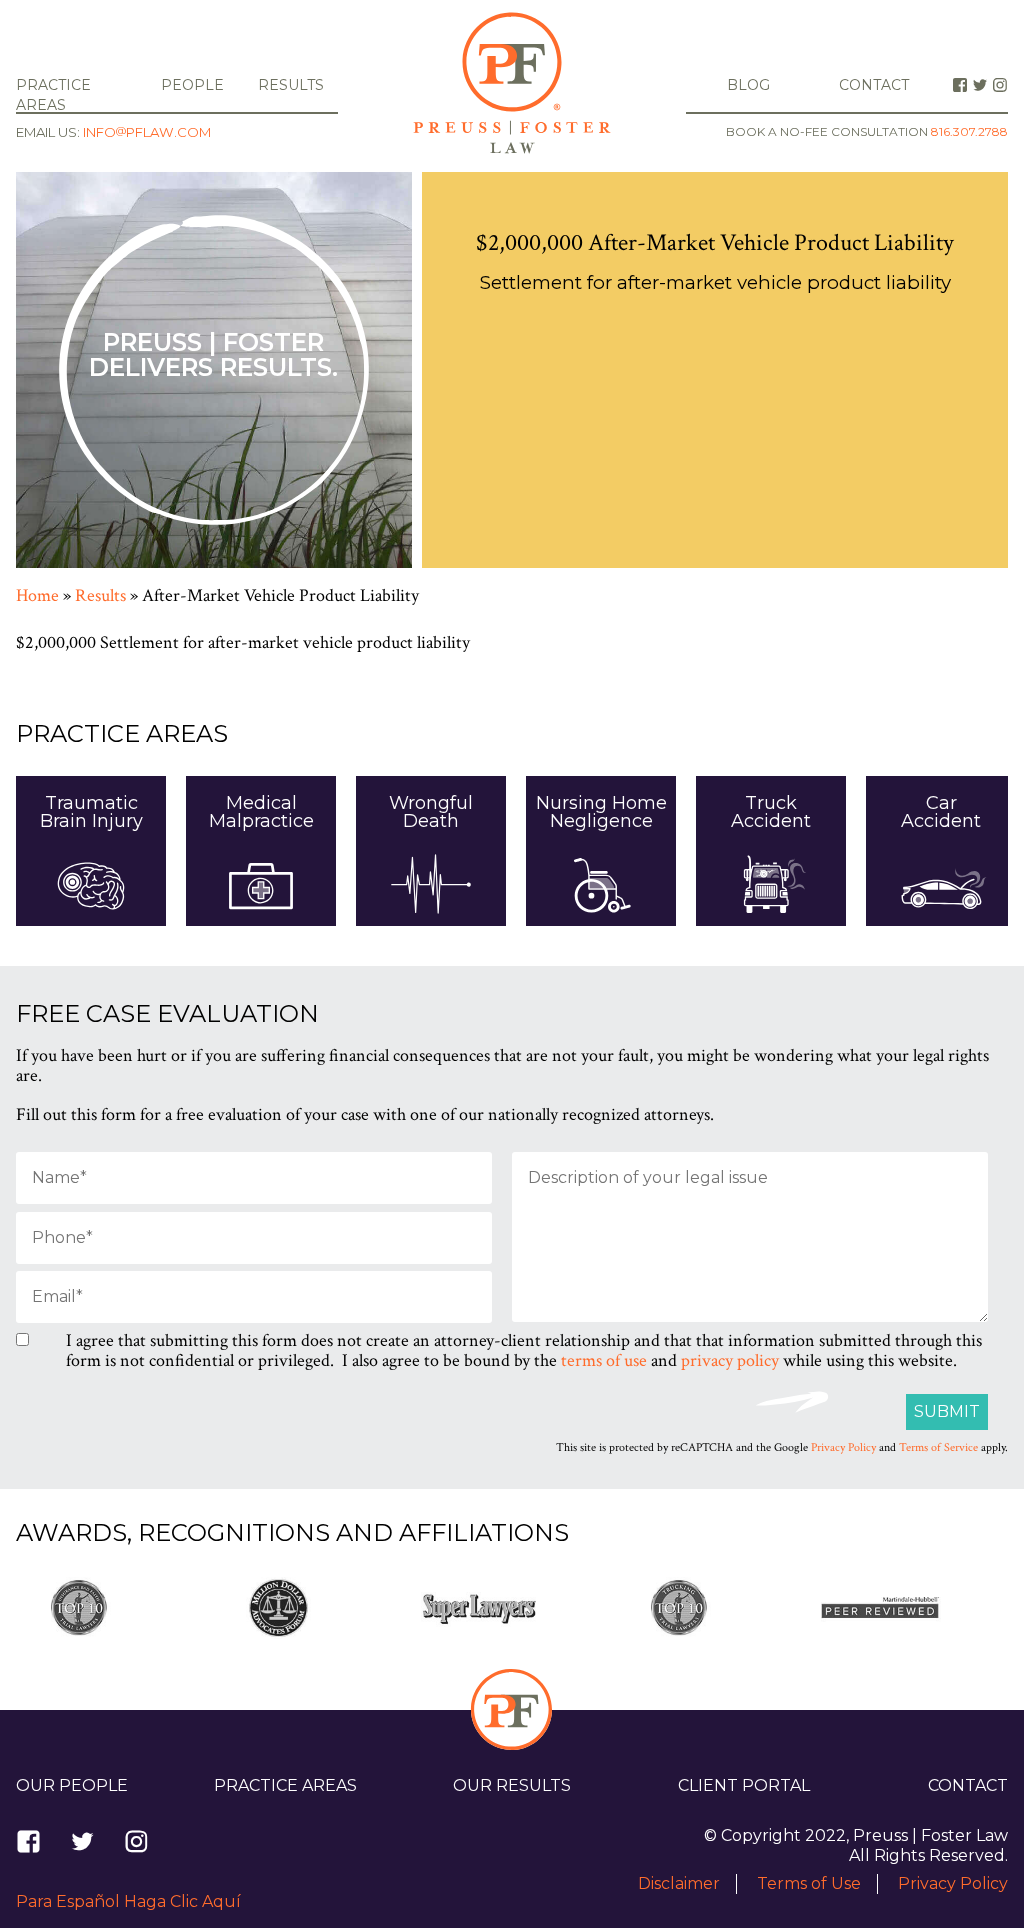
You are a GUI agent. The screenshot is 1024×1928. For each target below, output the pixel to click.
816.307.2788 (969, 132)
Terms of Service (938, 1447)
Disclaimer (679, 1883)
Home (37, 595)
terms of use (604, 1360)
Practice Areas (285, 1785)
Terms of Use (809, 1883)
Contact (874, 85)
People (192, 85)
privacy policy (730, 1360)
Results (291, 85)
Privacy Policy (843, 1447)
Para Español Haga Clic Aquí (128, 1901)
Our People (72, 1785)
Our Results (512, 1785)
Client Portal (744, 1785)
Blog (748, 85)
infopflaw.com (147, 132)
